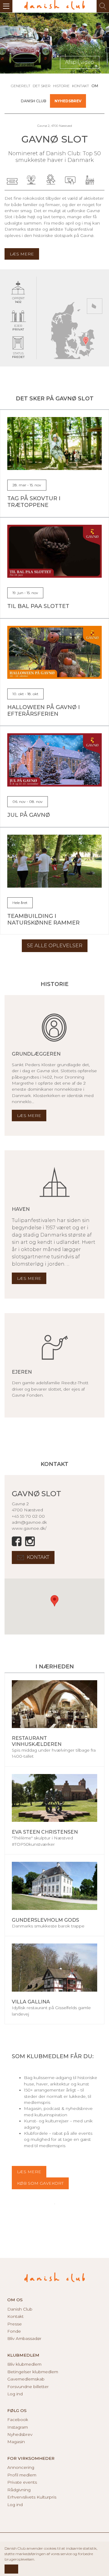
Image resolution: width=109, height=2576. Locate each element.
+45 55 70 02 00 (28, 1516)
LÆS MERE (29, 2172)
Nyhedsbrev (68, 101)
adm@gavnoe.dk (29, 1522)
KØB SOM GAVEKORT (40, 2183)
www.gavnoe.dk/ (29, 1528)
